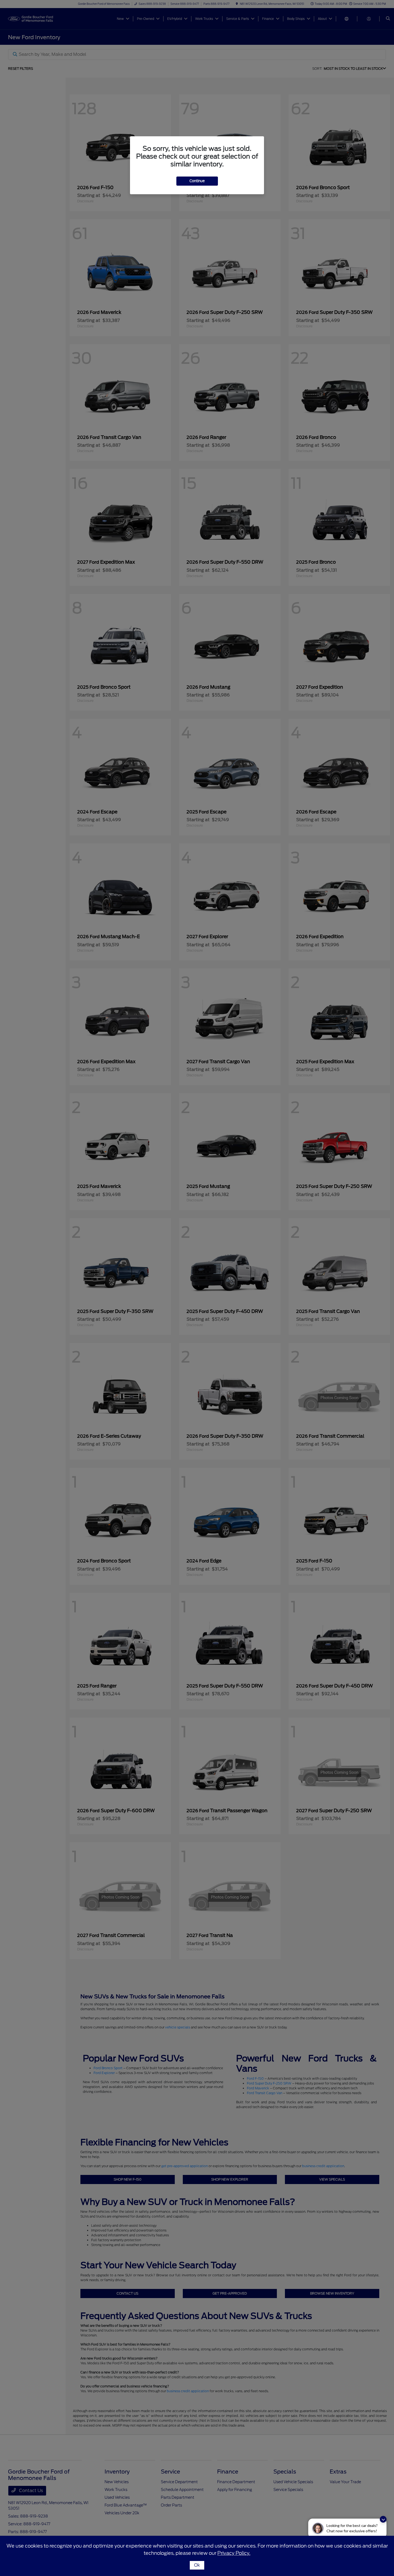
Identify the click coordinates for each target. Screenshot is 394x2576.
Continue (197, 181)
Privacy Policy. (234, 2553)
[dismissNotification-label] (383, 2519)
